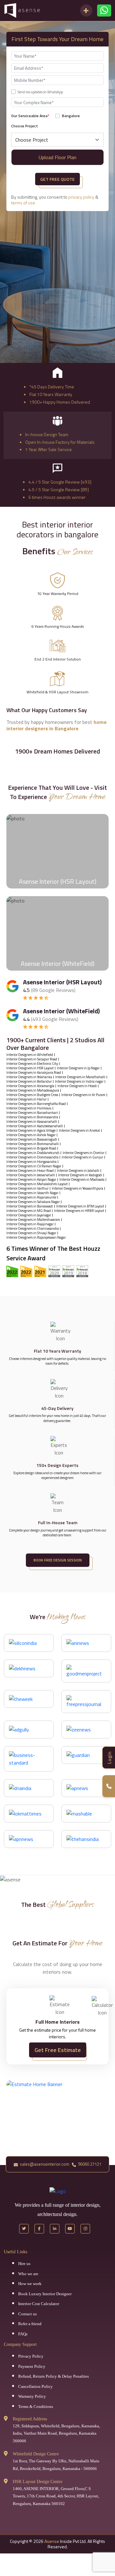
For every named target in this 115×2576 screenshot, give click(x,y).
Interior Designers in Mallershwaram (33, 1220)
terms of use (23, 203)
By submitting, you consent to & (55, 200)
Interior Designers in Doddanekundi (33, 1153)
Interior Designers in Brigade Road (31, 1148)
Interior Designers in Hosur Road (30, 1171)
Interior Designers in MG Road (29, 1211)
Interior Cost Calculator (39, 2304)
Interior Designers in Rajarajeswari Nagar (36, 1238)
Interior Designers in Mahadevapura (33, 1090)
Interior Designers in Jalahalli (78, 1171)
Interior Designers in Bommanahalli (33, 1144)
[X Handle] (24, 2229)
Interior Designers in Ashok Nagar (31, 1135)
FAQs (23, 2334)
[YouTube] (70, 2229)
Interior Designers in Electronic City (32, 1064)
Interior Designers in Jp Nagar (78, 1068)
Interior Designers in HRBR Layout (79, 1211)
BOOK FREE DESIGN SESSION (58, 1560)
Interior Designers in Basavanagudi (32, 1139)
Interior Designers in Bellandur (29, 1082)
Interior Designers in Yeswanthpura (77, 1189)
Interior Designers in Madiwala (82, 1180)
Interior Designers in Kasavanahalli (32, 1122)
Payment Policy (32, 2366)
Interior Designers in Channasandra (33, 1229)
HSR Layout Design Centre (38, 2482)
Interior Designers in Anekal (79, 1131)
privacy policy (81, 197)
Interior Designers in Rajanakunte (31, 1197)
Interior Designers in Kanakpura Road (34, 1073)
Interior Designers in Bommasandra (32, 1117)
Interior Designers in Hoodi (77, 1086)
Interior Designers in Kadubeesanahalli (35, 1126)
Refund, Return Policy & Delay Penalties (54, 2376)
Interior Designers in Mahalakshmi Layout (37, 1184)
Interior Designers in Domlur (84, 1153)
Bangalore (71, 116)
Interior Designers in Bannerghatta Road (36, 1104)
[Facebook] (39, 2229)
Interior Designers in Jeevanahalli (31, 1175)
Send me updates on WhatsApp (40, 92)
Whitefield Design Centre (36, 2454)
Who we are (28, 2274)
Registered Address (30, 2419)
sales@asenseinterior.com (44, 2164)
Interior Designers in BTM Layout (80, 1206)
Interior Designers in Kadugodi (80, 1175)
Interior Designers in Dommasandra (32, 1157)
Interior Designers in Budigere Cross (32, 1095)
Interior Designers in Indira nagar (79, 1082)
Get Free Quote (57, 179)
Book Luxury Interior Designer (45, 2294)
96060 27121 (89, 2164)
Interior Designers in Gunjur (82, 1157)
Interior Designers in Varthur (27, 1189)
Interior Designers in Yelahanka (29, 1077)
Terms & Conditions (36, 2406)
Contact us (27, 2314)
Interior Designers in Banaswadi (30, 1206)
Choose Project (25, 126)
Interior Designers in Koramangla (30, 1086)
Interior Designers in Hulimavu (29, 1108)
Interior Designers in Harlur (27, 1099)
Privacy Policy (31, 2356)
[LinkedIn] (55, 2229)
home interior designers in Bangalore (57, 725)
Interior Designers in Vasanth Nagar (32, 1193)
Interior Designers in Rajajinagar (30, 1224)
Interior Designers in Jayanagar (29, 1215)
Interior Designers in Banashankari (32, 1113)
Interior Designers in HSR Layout (30, 1068)
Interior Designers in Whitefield (30, 1055)
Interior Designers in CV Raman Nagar (34, 1166)
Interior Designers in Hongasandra (31, 1162)
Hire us (24, 2264)
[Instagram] (85, 2229)
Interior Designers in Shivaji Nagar (31, 1233)
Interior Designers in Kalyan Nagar (31, 1180)
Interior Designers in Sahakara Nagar (33, 1202)
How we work (30, 2284)
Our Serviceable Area (30, 116)
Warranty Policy (32, 2396)
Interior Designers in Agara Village (31, 1131)
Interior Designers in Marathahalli (80, 1077)
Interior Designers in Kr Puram (83, 1095)
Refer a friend (30, 2324)
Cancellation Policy (35, 2386)
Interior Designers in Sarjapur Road (32, 1059)
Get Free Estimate (58, 2050)
